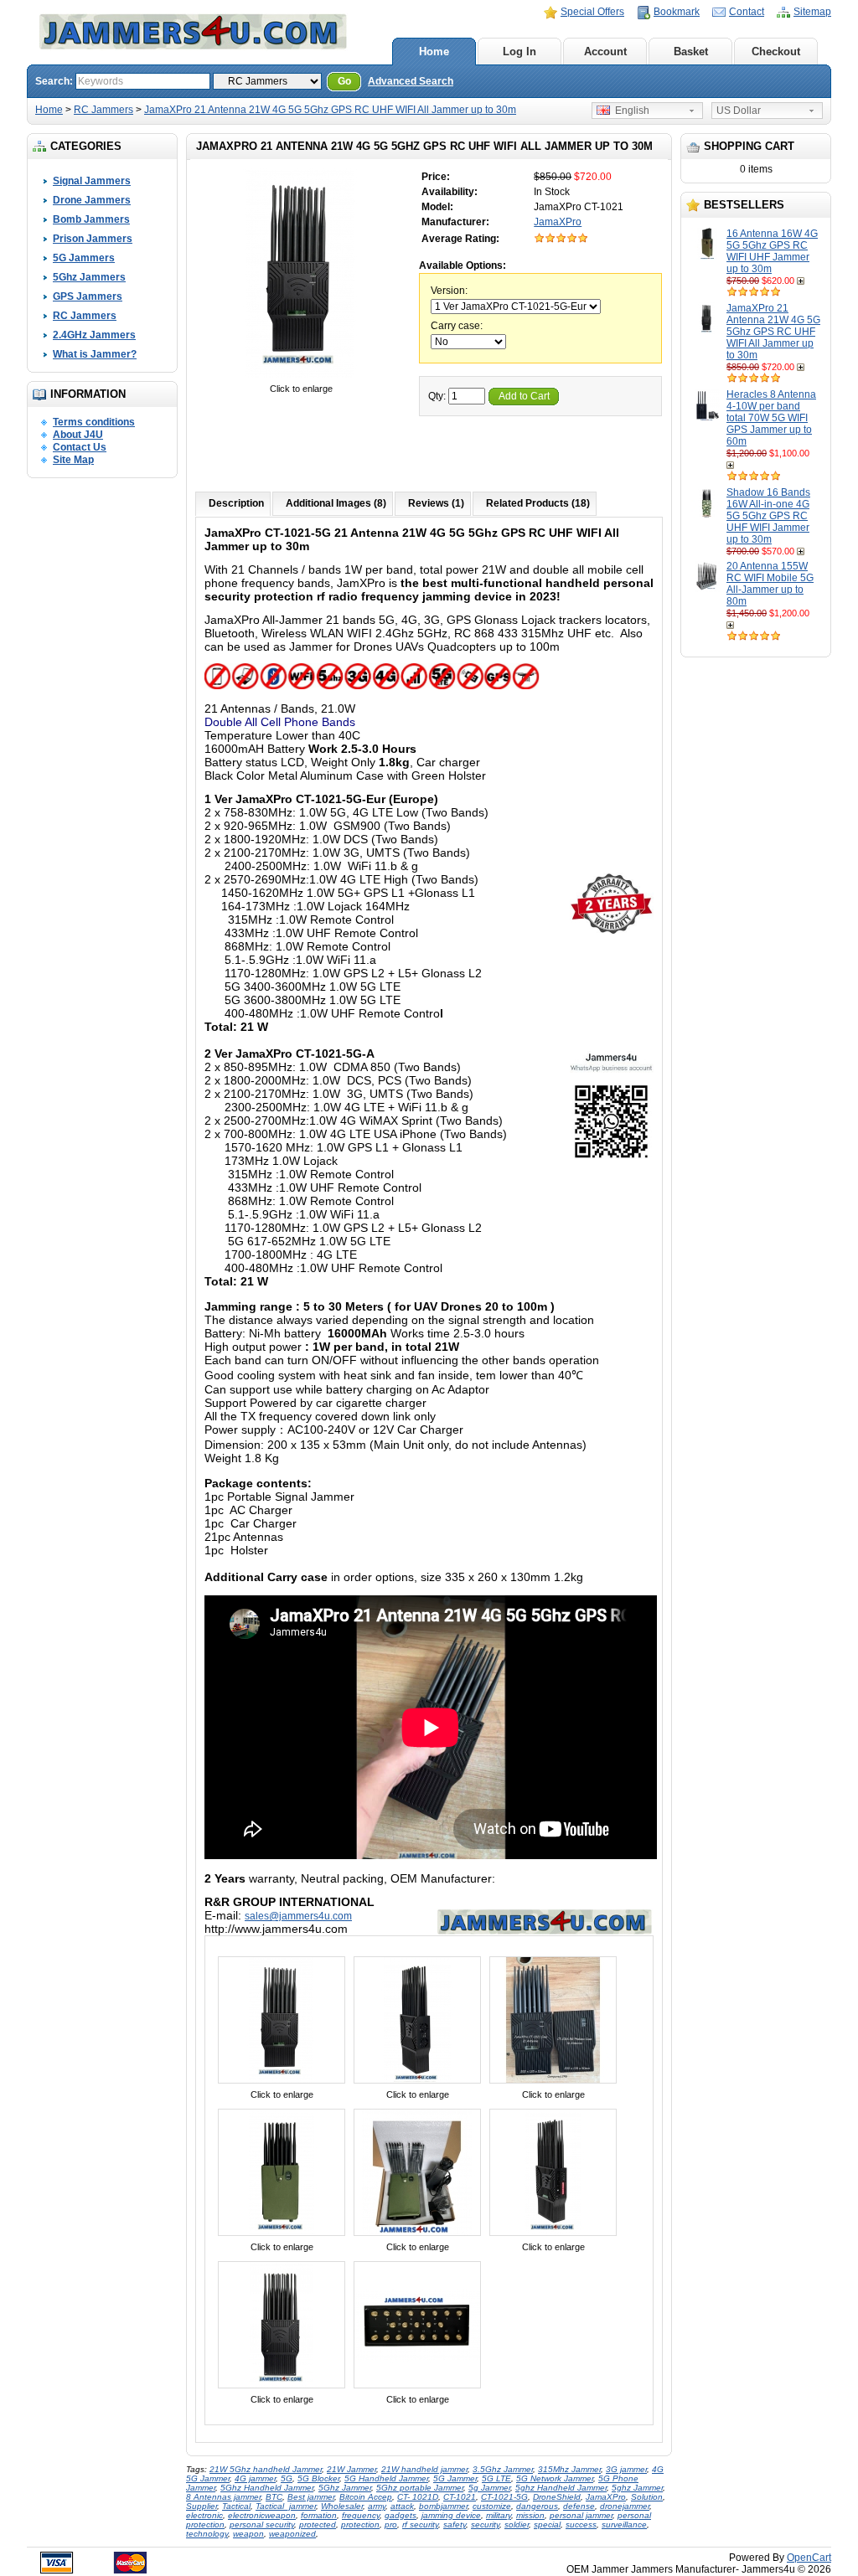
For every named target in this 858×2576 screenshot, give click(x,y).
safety (455, 2524)
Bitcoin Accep (366, 2497)
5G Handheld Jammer (386, 2478)
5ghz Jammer (637, 2488)
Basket (691, 52)
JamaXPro (558, 222)
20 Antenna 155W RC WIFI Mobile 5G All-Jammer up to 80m (770, 584)
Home (434, 52)
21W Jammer (351, 2469)
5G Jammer (455, 2478)
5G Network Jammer (555, 2478)
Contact (747, 12)
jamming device (451, 2515)
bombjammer (443, 2506)
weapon (248, 2534)
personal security (262, 2524)
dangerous (537, 2506)
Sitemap (812, 12)
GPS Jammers (88, 296)
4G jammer (255, 2478)
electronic (204, 2515)
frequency (361, 2515)
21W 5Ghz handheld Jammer (266, 2469)
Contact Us (80, 447)
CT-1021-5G (504, 2497)
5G (287, 2478)
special (547, 2524)
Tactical (236, 2506)
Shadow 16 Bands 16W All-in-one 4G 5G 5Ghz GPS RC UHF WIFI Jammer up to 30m (768, 516)
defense (579, 2506)
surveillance (624, 2524)
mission (530, 2515)
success (581, 2524)
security (485, 2524)
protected (318, 2524)
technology (207, 2534)
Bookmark (677, 12)
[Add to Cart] (802, 281)
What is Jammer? (95, 354)
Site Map (73, 460)
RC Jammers (103, 110)
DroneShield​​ (557, 2497)
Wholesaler (342, 2506)
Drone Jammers (92, 200)
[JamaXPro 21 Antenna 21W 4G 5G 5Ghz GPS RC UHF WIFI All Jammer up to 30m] (301, 377)
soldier (517, 2524)
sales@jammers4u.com (298, 1916)
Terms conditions (94, 422)
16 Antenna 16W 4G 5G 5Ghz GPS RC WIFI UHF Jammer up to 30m (772, 251)
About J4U (78, 435)
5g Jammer (489, 2488)
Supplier (202, 2506)
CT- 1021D (418, 2497)
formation (319, 2515)
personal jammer (581, 2515)
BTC (274, 2497)
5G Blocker (318, 2478)
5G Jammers (84, 258)
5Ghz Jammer (345, 2488)
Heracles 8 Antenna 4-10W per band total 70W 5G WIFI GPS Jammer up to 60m (771, 418)
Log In (519, 52)
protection (360, 2524)
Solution (647, 2497)
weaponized (292, 2534)
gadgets (401, 2515)
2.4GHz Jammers (94, 335)
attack (402, 2506)
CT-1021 (460, 2497)
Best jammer (311, 2497)
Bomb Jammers (91, 219)
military (499, 2515)
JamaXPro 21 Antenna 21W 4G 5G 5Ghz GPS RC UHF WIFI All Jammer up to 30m (330, 110)
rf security (420, 2524)
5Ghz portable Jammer (420, 2488)
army (377, 2506)
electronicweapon (262, 2515)
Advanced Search (411, 81)
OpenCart (809, 2558)
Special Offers (592, 12)
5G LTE (496, 2478)
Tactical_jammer (286, 2506)
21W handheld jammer (424, 2469)
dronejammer (625, 2506)
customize (492, 2506)
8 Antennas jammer (223, 2497)
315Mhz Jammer (569, 2469)
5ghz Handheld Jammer (561, 2488)
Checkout (776, 52)
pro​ (391, 2524)
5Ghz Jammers (89, 277)
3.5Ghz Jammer (503, 2469)
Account (605, 52)
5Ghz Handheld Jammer (267, 2488)
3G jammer (626, 2469)
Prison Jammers (93, 239)
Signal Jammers (92, 181)
